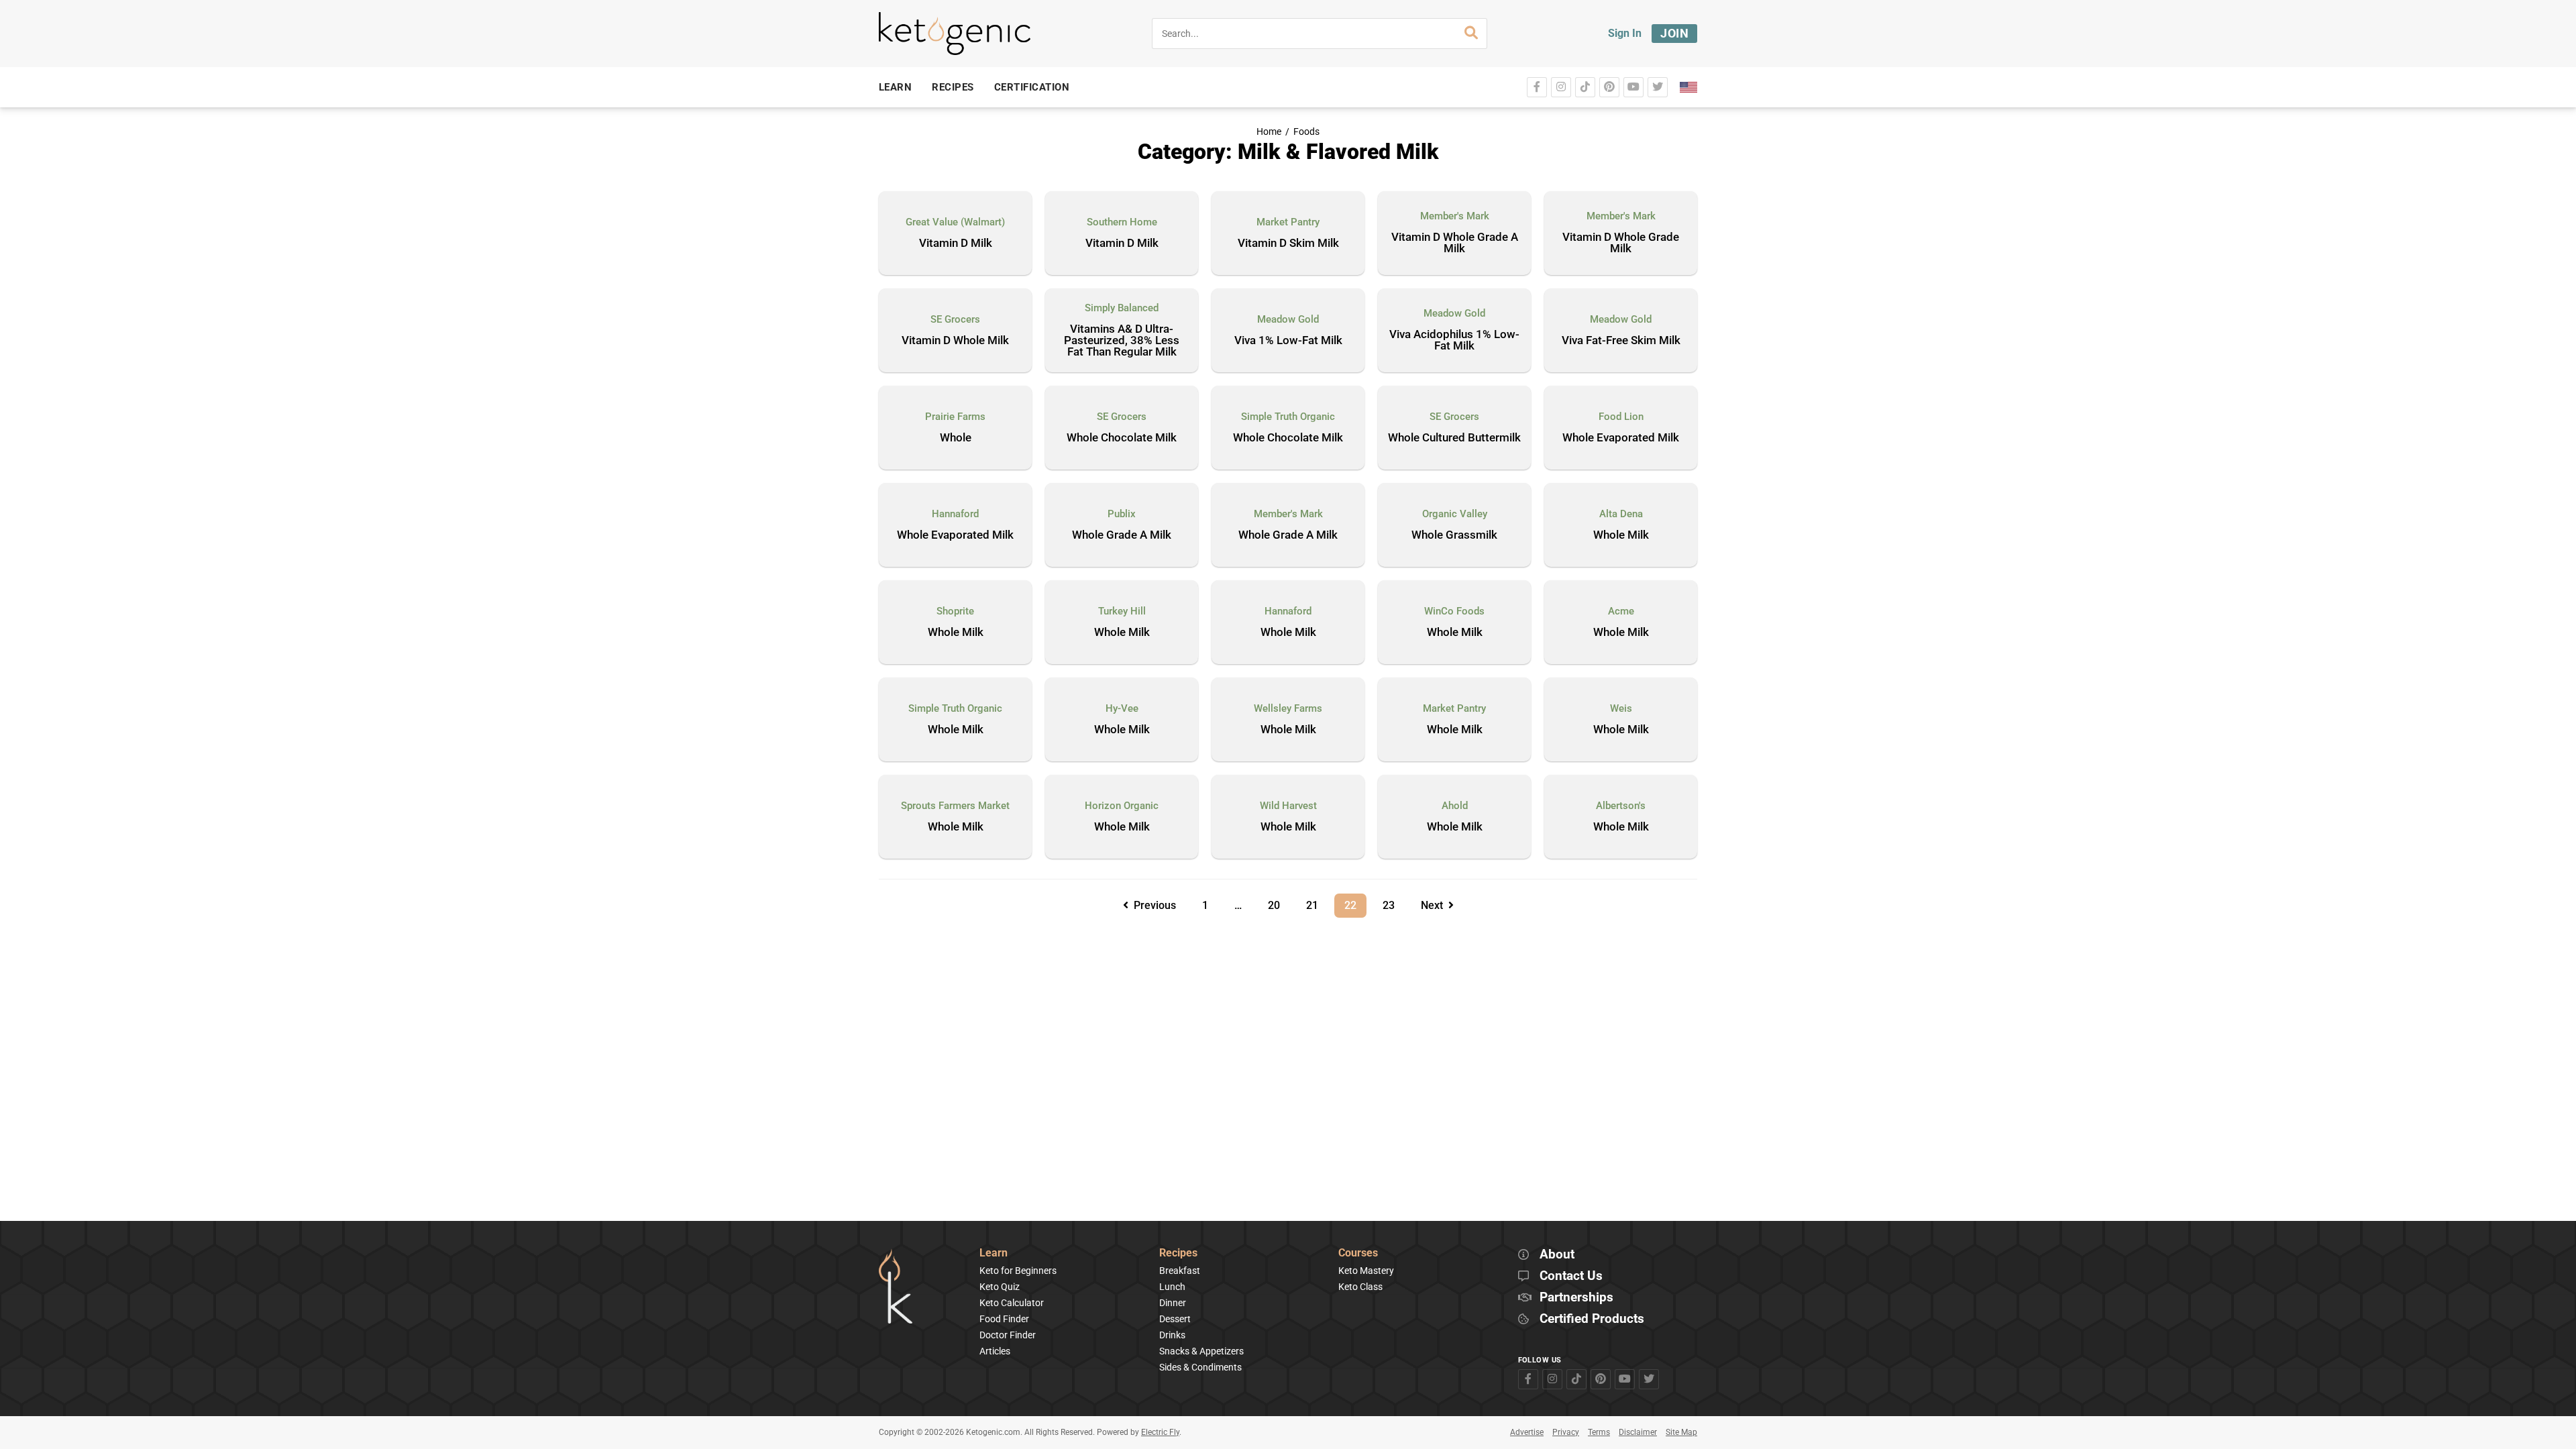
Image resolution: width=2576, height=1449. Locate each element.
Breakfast (1180, 1271)
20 (1279, 903)
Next (1435, 905)
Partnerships (1576, 1298)
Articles (995, 1351)
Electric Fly (1160, 1432)
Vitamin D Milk (956, 244)
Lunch (1172, 1287)
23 (1393, 903)
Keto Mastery (1366, 1271)
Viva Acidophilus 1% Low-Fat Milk (1454, 340)
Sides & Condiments (1200, 1367)
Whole (956, 438)
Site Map (1681, 1432)
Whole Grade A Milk (1122, 535)
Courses (1358, 1253)
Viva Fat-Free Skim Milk (1621, 341)
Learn (994, 1253)
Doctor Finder (1008, 1335)
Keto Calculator (1012, 1303)
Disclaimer (1638, 1432)
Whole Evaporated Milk (1621, 438)
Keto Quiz (1000, 1287)
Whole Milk (1621, 535)
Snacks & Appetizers (1201, 1351)
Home (1269, 132)
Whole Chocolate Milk (1122, 438)
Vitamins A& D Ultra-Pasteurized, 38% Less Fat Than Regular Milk (1122, 341)
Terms (1599, 1432)
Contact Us (1571, 1276)
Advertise (1527, 1432)
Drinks (1172, 1335)
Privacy (1566, 1432)
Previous (1152, 905)
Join (1674, 33)
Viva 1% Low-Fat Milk (1288, 341)
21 (1317, 903)
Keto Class (1360, 1287)
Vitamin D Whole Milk (955, 341)
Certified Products (1592, 1319)
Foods (1306, 132)
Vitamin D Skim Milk (1288, 244)
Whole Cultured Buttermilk (1454, 438)
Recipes (1178, 1253)
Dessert (1175, 1319)
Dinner (1173, 1303)
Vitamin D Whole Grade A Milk (1455, 243)
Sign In (1625, 33)
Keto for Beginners (1018, 1271)
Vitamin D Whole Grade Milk (1621, 243)
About (1557, 1255)
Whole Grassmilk (1454, 535)
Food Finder (1004, 1319)
